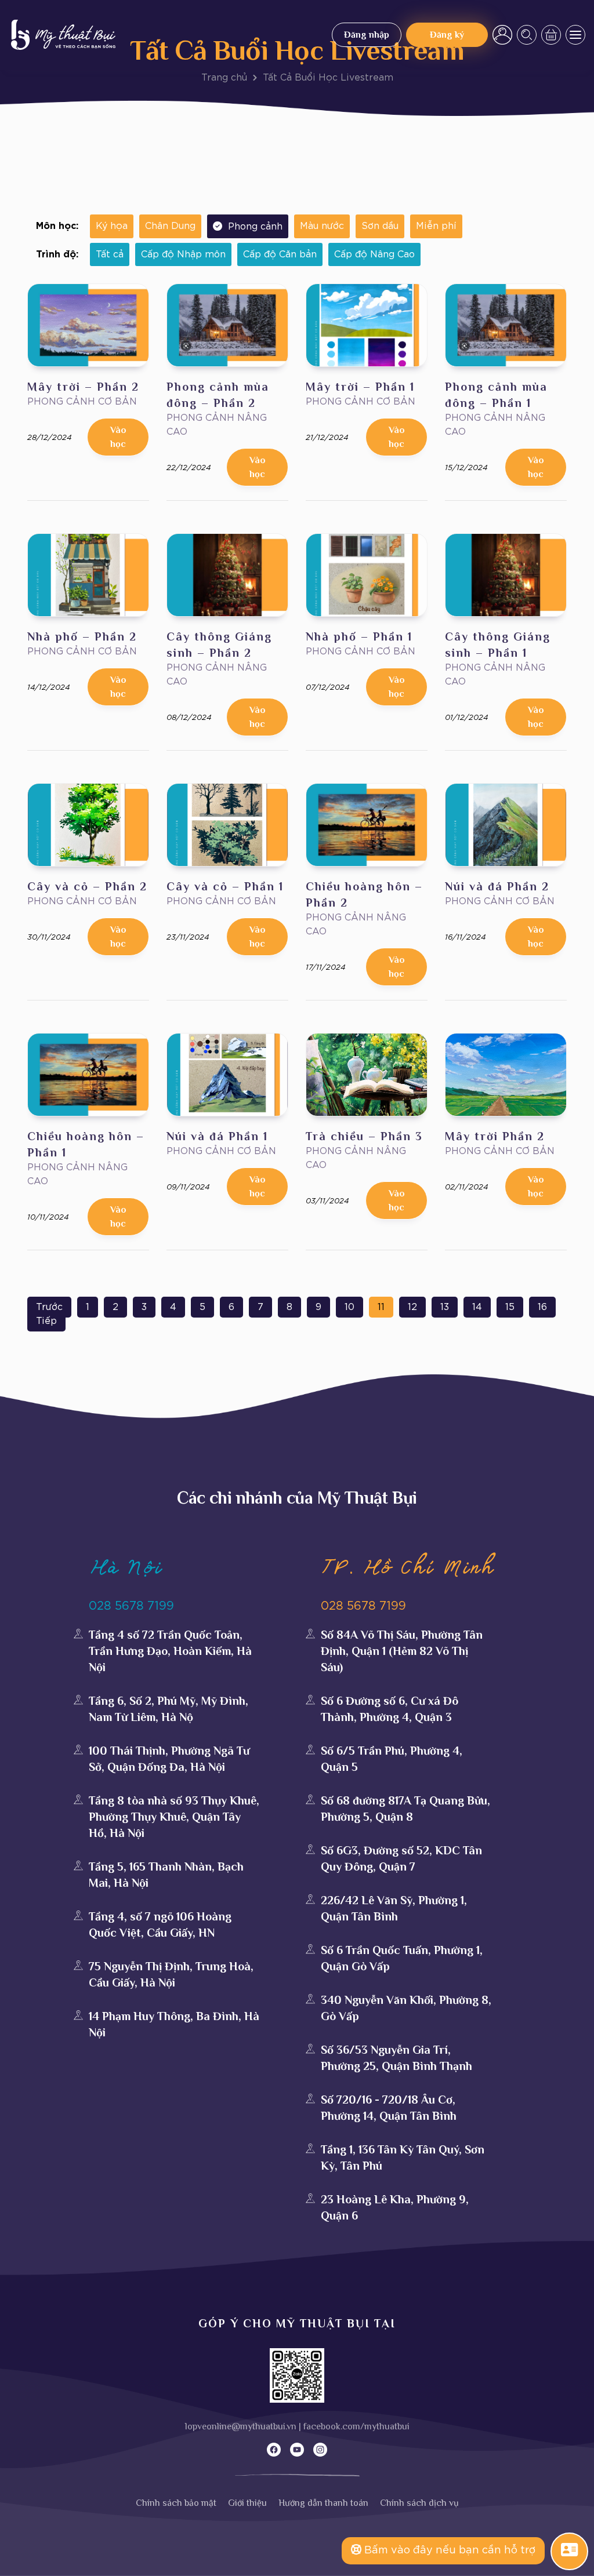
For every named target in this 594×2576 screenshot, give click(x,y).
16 (542, 1307)
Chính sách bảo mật (176, 2503)
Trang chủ (224, 78)
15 (510, 1307)
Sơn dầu (380, 226)
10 (349, 1307)
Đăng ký (447, 35)
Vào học (118, 437)
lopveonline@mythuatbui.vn (241, 2426)
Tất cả (110, 254)
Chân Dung (170, 226)
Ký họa (112, 226)
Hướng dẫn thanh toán (323, 2503)
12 (412, 1307)
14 (477, 1307)
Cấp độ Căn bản (280, 254)
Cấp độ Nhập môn (183, 254)
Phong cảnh (255, 227)
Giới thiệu (247, 2503)
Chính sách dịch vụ (419, 2503)
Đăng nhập (367, 35)
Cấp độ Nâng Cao (374, 254)
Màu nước (322, 226)
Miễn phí (436, 226)
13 (445, 1307)
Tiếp (46, 1321)
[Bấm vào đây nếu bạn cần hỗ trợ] (569, 2550)
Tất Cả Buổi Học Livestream (328, 78)
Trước (49, 1307)
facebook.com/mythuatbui (356, 2426)
